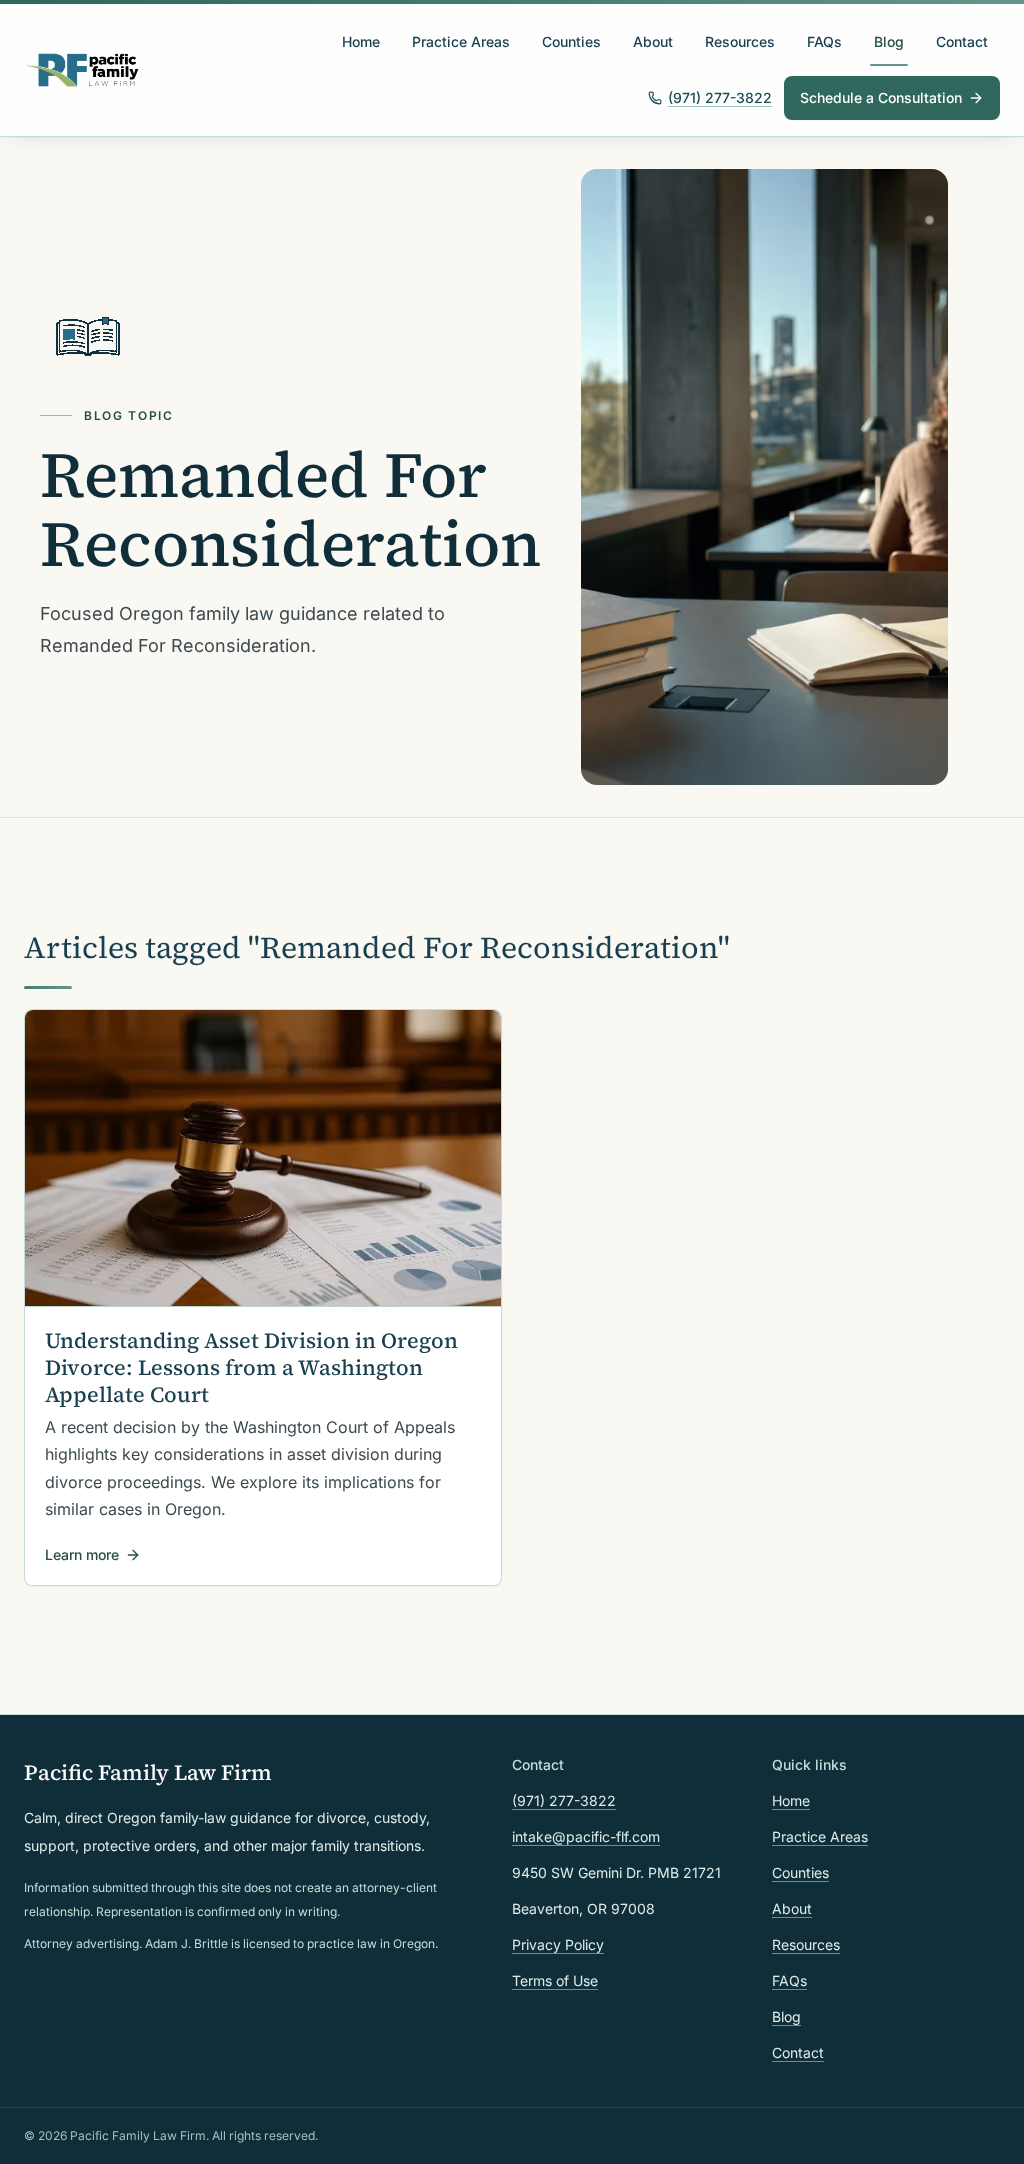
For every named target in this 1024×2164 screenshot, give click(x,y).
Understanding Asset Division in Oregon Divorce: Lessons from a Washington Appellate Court (251, 1367)
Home (361, 41)
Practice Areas (461, 41)
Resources (740, 41)
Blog (889, 41)
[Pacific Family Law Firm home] (82, 70)
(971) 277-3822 (720, 97)
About (653, 41)
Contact (962, 41)
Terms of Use (555, 1980)
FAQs (824, 41)
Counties (571, 41)
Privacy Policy (558, 1944)
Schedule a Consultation (881, 97)
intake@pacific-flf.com (586, 1836)
